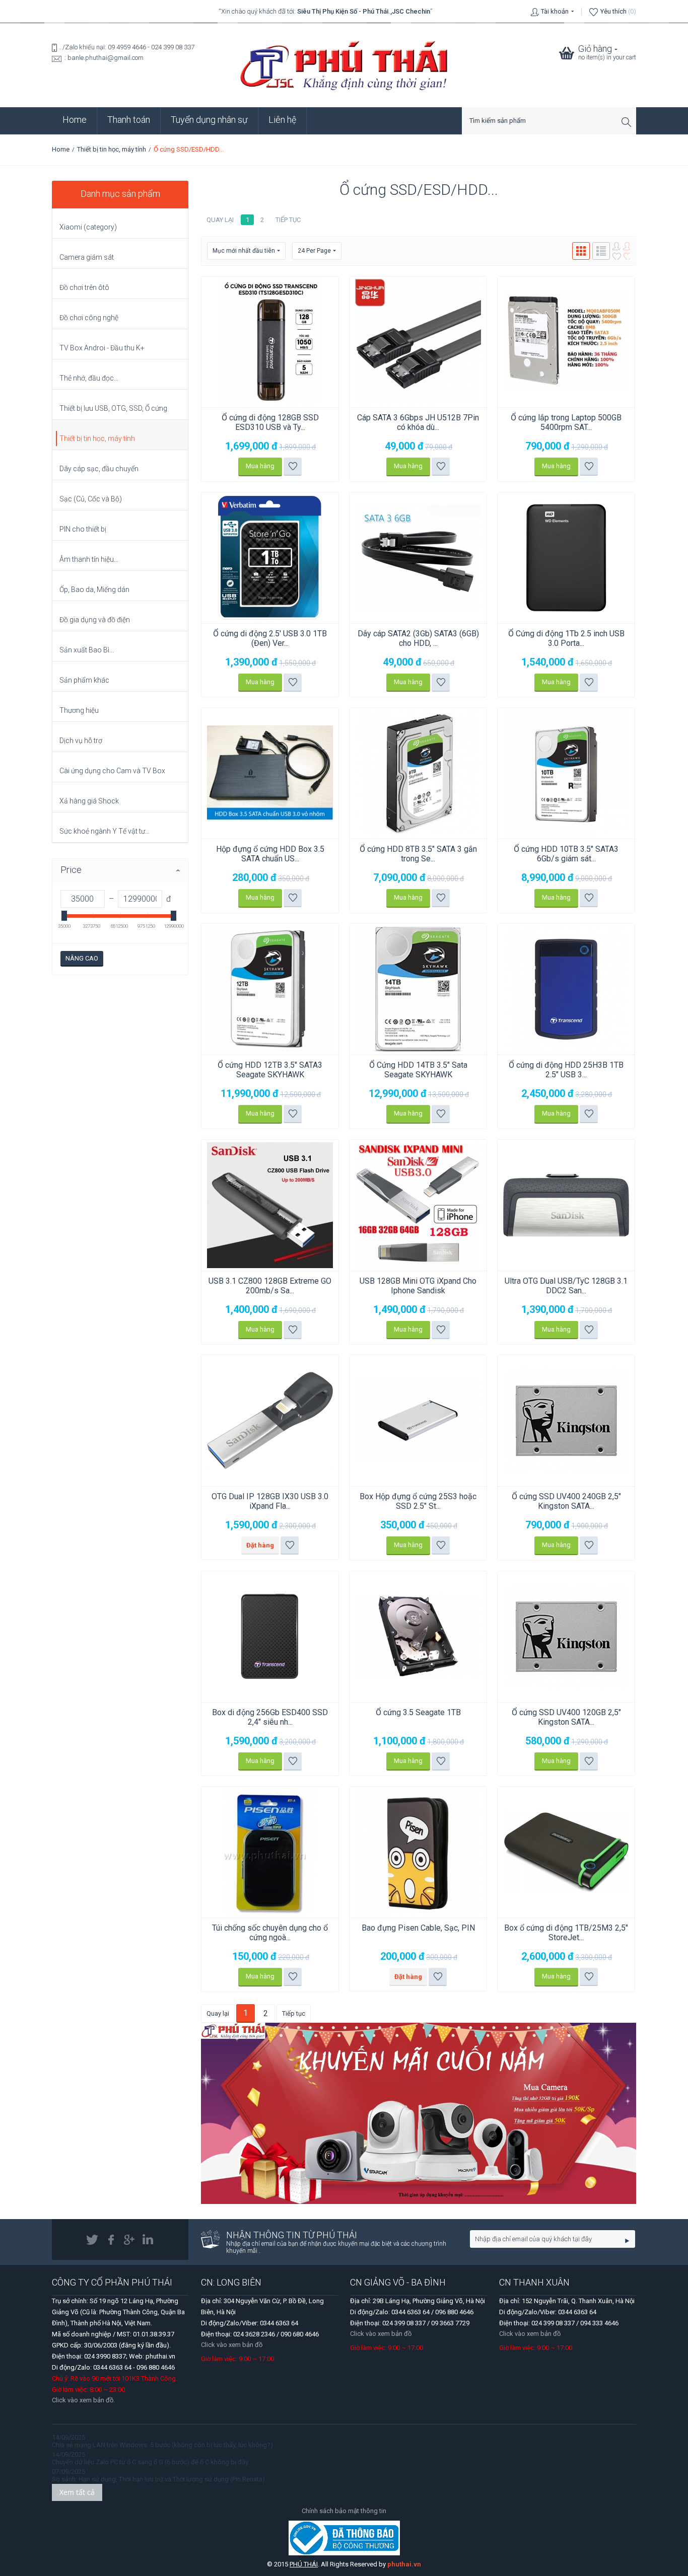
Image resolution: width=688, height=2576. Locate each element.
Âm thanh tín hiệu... (89, 559)
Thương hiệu (79, 710)
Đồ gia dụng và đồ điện (95, 620)
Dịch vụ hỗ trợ (81, 741)
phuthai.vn (404, 2564)
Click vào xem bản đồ (232, 2345)
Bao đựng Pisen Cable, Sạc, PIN (418, 1928)
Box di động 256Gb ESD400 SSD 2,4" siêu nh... (270, 1717)
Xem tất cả (77, 2492)
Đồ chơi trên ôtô (84, 287)
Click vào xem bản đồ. (83, 2400)
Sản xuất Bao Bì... (87, 650)
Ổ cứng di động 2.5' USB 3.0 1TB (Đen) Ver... (270, 638)
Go (627, 2240)
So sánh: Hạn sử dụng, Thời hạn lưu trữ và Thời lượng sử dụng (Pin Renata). (159, 2479)
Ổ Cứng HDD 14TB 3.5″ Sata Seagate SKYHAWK (418, 1070)
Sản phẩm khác (84, 680)
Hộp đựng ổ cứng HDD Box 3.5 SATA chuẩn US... (270, 854)
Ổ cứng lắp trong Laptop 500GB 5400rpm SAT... (566, 422)
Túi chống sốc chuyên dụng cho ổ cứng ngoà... (270, 1933)
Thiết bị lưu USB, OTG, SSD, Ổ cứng (113, 408)
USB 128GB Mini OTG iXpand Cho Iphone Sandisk (418, 1286)
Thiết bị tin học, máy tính (112, 149)
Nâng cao (82, 958)
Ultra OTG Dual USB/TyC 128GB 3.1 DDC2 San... (566, 1286)
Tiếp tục (288, 220)
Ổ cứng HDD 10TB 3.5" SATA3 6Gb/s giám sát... (566, 854)
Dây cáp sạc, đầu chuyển (99, 469)
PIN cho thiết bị (83, 529)
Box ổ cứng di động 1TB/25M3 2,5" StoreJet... (566, 1933)
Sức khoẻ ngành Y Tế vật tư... (105, 831)
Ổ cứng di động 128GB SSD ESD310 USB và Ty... (270, 422)
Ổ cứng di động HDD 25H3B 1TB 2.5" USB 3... (566, 1070)
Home (75, 120)
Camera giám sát (87, 257)
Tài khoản (555, 11)
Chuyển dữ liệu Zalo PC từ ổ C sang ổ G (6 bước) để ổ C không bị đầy (150, 2462)
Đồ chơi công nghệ (89, 318)
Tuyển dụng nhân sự (209, 120)
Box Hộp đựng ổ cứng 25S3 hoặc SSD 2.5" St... (418, 1501)
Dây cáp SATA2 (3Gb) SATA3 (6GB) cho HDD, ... (418, 638)
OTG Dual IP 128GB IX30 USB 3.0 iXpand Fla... (270, 1501)
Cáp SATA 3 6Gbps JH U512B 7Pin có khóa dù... (418, 422)
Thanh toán (129, 120)
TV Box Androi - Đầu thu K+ (102, 348)
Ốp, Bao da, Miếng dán (94, 590)
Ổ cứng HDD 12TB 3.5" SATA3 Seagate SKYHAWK (270, 1070)
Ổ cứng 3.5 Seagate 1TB (418, 1712)
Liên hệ (282, 120)
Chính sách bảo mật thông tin (344, 2511)
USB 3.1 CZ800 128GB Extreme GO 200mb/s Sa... (270, 1286)
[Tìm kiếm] (629, 122)
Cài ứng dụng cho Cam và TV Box (112, 771)
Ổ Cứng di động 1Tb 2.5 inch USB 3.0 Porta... (566, 638)
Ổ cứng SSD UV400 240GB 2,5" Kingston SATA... (566, 1501)
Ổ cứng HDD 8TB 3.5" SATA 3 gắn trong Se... (418, 854)
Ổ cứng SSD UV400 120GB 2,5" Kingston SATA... (566, 1717)
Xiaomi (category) (88, 227)
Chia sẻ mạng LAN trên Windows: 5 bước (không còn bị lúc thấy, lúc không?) (162, 2445)
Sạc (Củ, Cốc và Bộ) (91, 499)
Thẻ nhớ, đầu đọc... (89, 378)
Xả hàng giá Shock (89, 801)
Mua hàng (260, 466)
